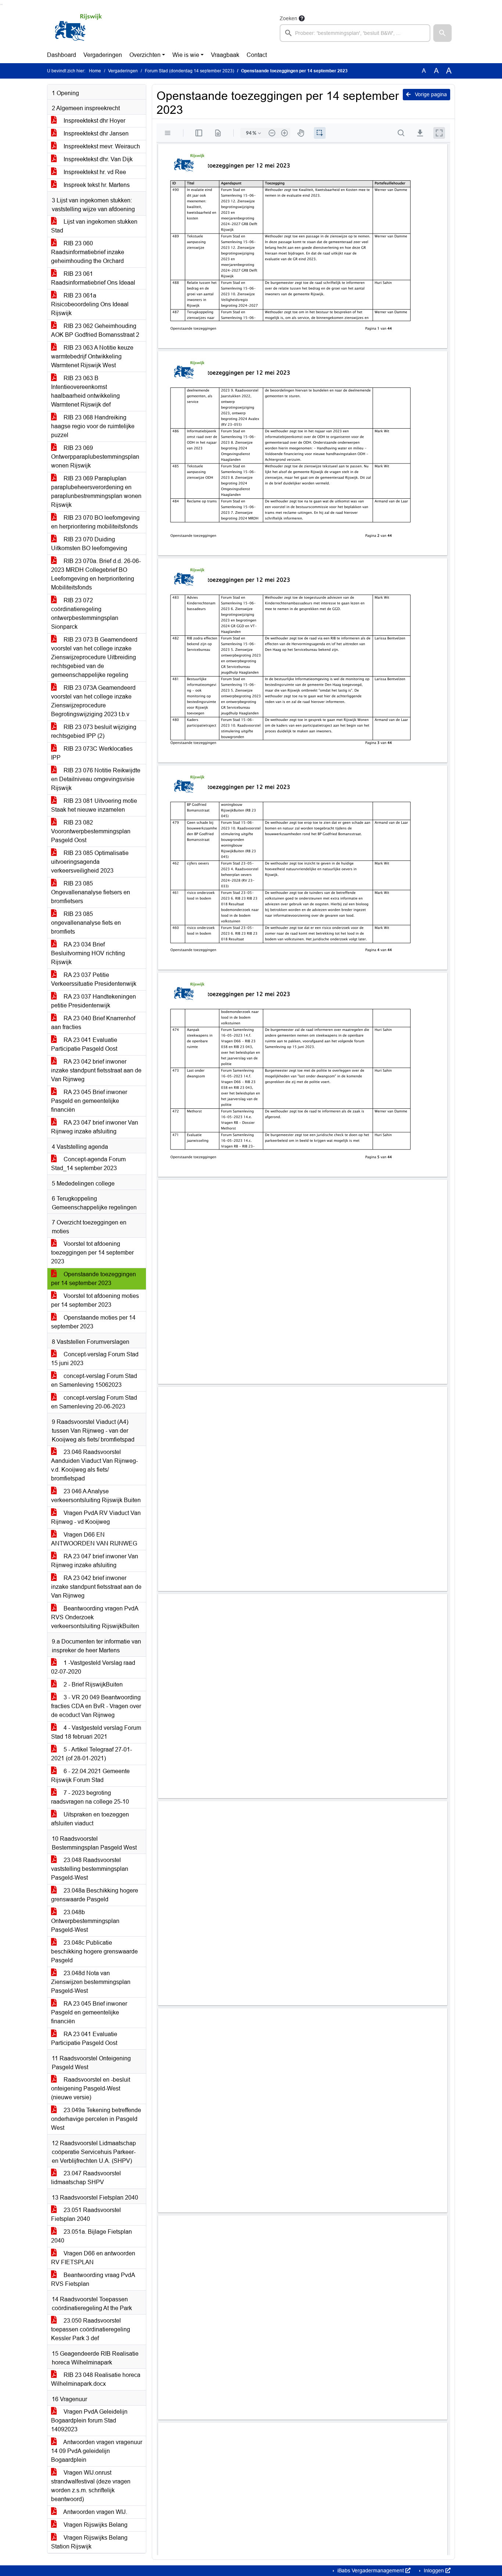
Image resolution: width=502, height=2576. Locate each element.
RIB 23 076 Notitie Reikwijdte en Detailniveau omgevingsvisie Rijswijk (96, 779)
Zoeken (288, 18)
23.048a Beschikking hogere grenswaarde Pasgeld (95, 1895)
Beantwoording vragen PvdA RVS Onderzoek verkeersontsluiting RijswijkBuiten (95, 1617)
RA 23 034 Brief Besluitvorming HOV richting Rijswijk (88, 953)
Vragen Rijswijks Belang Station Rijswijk (89, 2542)
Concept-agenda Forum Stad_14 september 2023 (88, 1164)
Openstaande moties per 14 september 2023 (93, 1322)
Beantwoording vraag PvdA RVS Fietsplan (93, 2279)
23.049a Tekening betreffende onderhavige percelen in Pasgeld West (96, 2119)
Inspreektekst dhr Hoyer (94, 121)
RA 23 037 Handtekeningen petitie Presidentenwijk (94, 1001)
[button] (442, 33)
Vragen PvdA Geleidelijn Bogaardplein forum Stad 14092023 (89, 2420)
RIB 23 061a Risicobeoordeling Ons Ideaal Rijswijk (90, 304)
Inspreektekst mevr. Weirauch (101, 146)
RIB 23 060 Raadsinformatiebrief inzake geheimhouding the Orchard (88, 252)
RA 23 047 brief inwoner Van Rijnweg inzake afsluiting (95, 1127)
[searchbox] (355, 33)
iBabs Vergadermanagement (371, 2570)
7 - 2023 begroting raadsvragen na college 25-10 (90, 1797)
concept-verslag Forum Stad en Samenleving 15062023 (94, 1380)
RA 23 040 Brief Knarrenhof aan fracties (93, 1023)
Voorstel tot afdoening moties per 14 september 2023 (95, 1300)
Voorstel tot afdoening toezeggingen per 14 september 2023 (92, 1253)
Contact (257, 55)
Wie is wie (186, 55)
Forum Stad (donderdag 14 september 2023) (189, 71)
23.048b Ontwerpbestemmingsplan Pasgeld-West (85, 1921)
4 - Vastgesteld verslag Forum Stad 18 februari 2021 (96, 1732)
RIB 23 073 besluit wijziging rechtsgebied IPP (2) (94, 731)
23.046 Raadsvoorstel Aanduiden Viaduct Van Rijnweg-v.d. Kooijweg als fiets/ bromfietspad (94, 1465)
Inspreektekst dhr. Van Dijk (97, 159)
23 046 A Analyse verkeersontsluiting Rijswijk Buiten (96, 1496)
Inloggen (434, 2570)
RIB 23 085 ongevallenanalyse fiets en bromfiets (86, 923)
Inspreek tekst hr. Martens (96, 185)
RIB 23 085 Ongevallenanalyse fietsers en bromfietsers (91, 892)
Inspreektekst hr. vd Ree (94, 172)
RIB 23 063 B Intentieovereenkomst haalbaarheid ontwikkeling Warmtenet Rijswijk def (85, 391)
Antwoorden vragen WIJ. (95, 2512)
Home (95, 71)
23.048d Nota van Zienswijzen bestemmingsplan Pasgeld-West (91, 1982)
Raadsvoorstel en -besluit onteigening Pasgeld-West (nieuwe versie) (91, 2088)
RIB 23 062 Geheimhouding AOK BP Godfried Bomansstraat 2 (95, 330)
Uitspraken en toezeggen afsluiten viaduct (90, 1819)
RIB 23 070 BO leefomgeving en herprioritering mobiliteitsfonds (95, 522)
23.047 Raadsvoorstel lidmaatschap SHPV (86, 2178)
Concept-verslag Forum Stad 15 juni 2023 (95, 1359)
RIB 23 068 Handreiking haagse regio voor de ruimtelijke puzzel (93, 426)
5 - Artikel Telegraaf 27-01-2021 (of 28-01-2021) (92, 1754)
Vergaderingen (103, 55)
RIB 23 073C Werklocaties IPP (92, 753)
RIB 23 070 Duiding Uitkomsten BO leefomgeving (89, 544)
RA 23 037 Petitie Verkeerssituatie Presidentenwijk (94, 979)
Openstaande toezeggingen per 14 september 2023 (94, 1279)
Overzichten (145, 55)
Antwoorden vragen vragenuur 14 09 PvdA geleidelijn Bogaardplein (97, 2451)
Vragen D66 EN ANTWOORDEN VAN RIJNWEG (94, 1539)
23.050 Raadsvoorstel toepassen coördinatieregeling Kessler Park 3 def (91, 2329)
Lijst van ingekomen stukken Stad (94, 226)
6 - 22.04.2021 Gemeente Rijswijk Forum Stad (90, 1776)
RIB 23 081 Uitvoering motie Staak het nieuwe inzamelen (94, 805)
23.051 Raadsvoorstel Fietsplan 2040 (86, 2214)
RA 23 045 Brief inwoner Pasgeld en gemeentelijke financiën (89, 1101)
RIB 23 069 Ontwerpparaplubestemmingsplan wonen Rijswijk (95, 457)
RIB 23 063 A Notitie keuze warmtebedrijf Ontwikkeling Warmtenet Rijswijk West (92, 356)
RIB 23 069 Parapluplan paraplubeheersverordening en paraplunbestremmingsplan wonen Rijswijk (96, 492)
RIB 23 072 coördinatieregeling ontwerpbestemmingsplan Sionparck (85, 614)
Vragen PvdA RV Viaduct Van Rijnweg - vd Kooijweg (96, 1517)
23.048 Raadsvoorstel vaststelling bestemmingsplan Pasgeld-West (90, 1869)
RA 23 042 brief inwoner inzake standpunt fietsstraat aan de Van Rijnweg (96, 1070)
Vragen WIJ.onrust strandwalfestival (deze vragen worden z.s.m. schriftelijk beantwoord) (91, 2486)
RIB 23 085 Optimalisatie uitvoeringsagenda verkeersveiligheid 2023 (90, 862)
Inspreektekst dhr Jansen (95, 134)
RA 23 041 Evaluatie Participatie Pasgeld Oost (84, 1044)
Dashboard (62, 55)
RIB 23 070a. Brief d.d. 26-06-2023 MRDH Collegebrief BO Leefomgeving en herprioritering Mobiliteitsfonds (96, 574)
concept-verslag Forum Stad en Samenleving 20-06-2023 (94, 1402)
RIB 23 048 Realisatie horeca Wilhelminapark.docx (96, 2379)
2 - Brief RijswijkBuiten (92, 1684)
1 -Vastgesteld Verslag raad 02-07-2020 (93, 1667)
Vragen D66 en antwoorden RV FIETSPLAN (93, 2258)
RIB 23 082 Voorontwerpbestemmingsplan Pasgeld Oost (91, 831)
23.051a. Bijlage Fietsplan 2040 (92, 2236)
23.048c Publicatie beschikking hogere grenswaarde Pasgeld (94, 1951)
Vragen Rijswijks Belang (95, 2525)
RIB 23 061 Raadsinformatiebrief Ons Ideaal (93, 278)
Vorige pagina (430, 94)
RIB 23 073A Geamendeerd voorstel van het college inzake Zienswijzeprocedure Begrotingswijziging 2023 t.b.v (93, 701)
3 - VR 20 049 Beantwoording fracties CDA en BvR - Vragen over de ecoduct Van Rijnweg (96, 1706)
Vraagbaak (225, 55)
